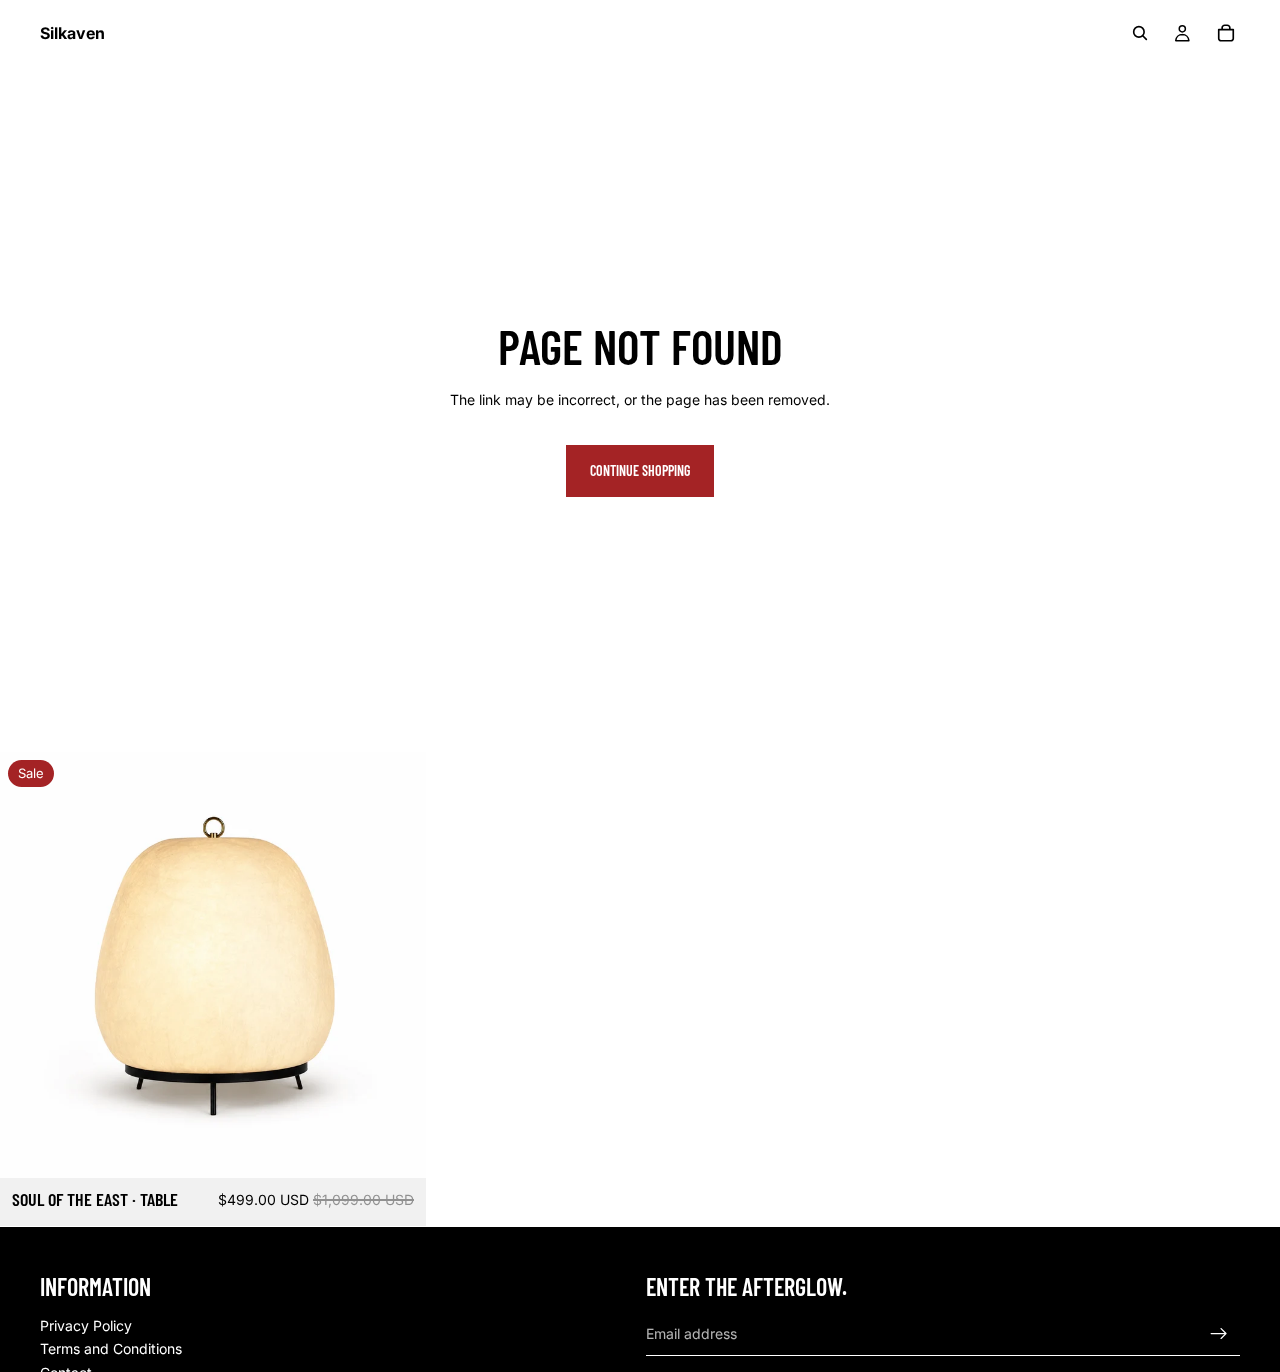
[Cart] (1226, 33)
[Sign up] (1219, 1334)
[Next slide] (396, 965)
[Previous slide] (30, 965)
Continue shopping (640, 470)
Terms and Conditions (111, 1349)
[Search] (1140, 33)
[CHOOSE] (395, 1148)
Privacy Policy (86, 1325)
